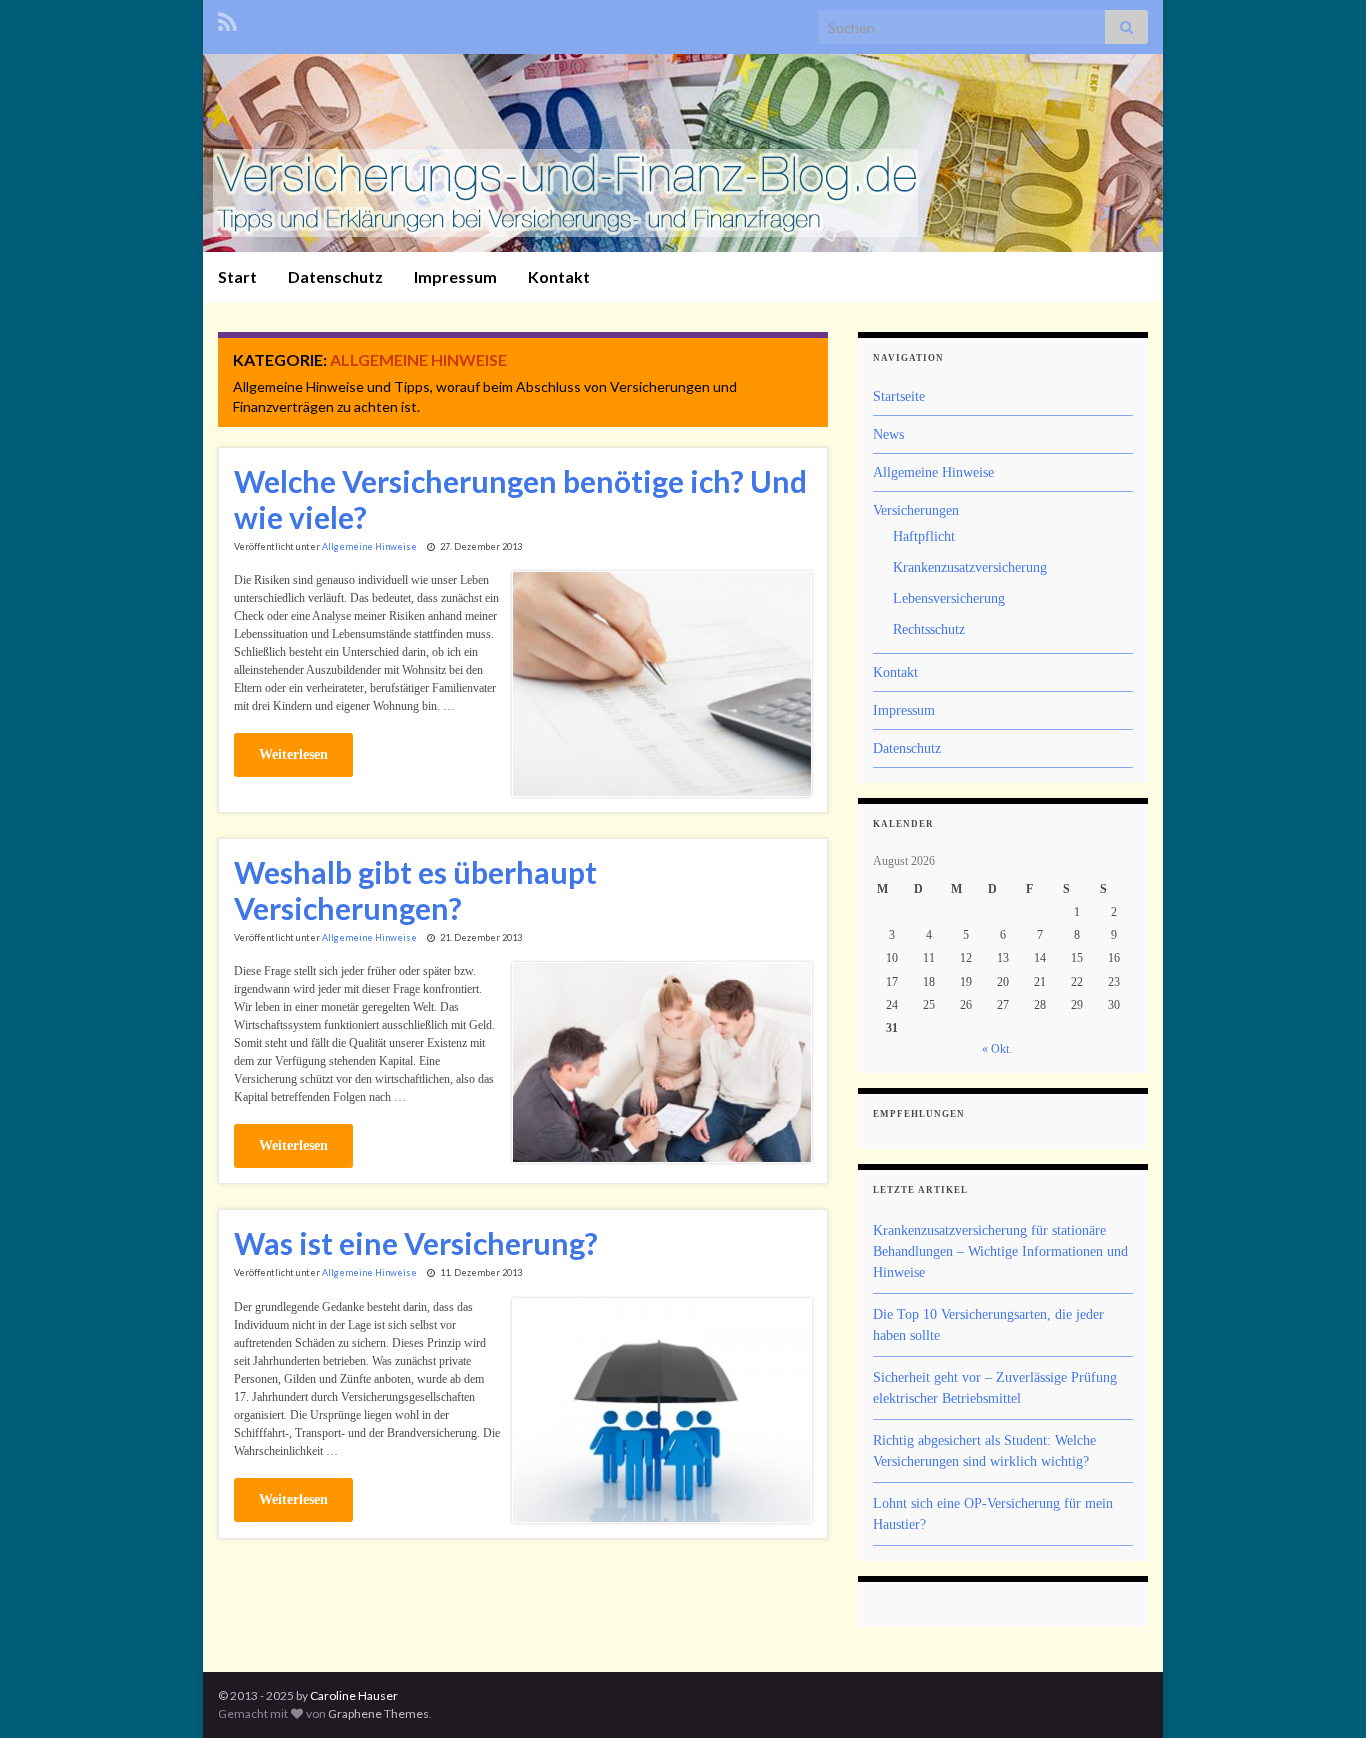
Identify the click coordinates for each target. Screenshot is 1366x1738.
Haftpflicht (924, 536)
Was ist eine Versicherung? (416, 1243)
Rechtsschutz (929, 629)
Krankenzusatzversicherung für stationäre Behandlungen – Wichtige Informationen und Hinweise (1000, 1251)
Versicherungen (916, 510)
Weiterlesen (293, 754)
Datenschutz (335, 276)
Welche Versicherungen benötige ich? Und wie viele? (520, 499)
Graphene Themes (378, 1713)
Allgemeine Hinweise (369, 546)
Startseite (899, 396)
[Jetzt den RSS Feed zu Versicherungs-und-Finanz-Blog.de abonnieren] (227, 18)
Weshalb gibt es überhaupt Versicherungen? (415, 890)
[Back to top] (1321, 1693)
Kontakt (559, 276)
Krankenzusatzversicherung (970, 567)
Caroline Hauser (354, 1695)
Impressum (455, 276)
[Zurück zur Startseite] (683, 153)
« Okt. (997, 1049)
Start (237, 276)
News (888, 434)
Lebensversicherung (949, 598)
